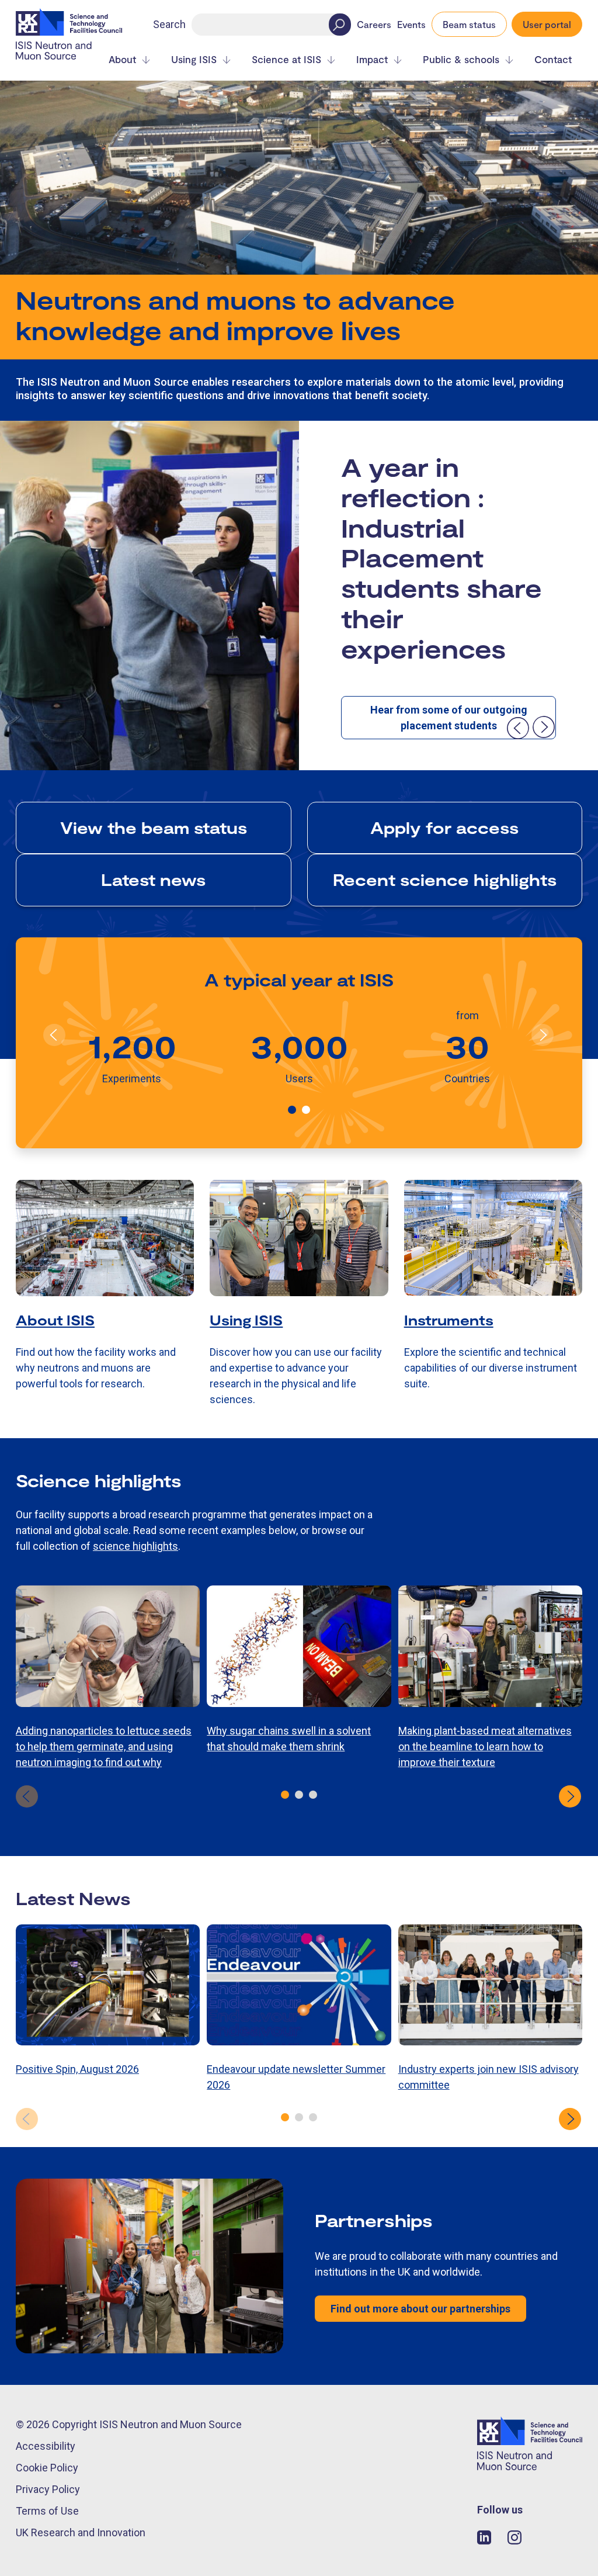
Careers (374, 25)
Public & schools (461, 59)
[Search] (340, 25)
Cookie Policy (47, 2468)
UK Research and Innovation (81, 2532)
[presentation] (517, 728)
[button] (292, 1110)
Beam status (469, 24)
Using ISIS (194, 59)
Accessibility (46, 2446)
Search (169, 24)
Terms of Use (47, 2511)
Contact (553, 59)
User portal (547, 24)
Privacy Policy (48, 2489)
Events (411, 25)
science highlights (135, 1546)
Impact (372, 59)
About (122, 59)
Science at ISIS (286, 59)
